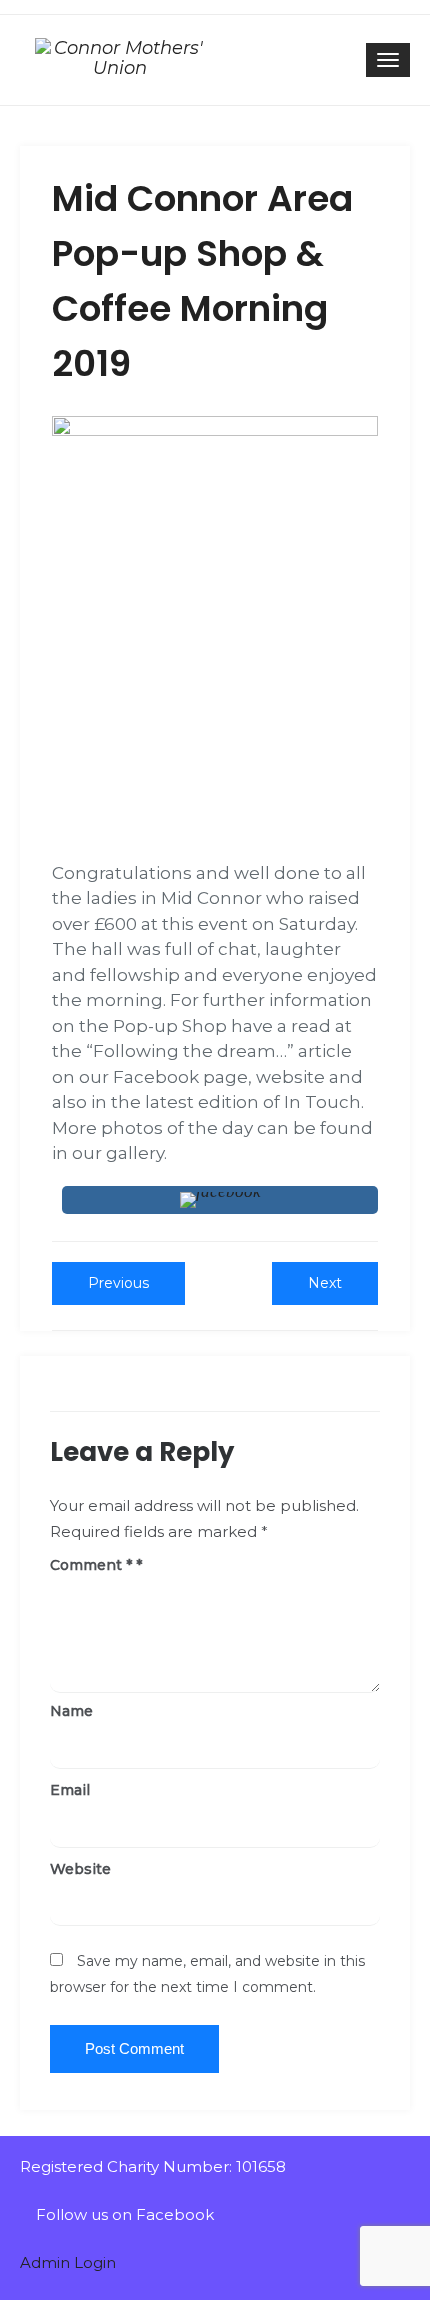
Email (70, 1790)
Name (71, 1711)
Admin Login (68, 2262)
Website (80, 1869)
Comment (91, 1565)
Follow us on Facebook (123, 2214)
